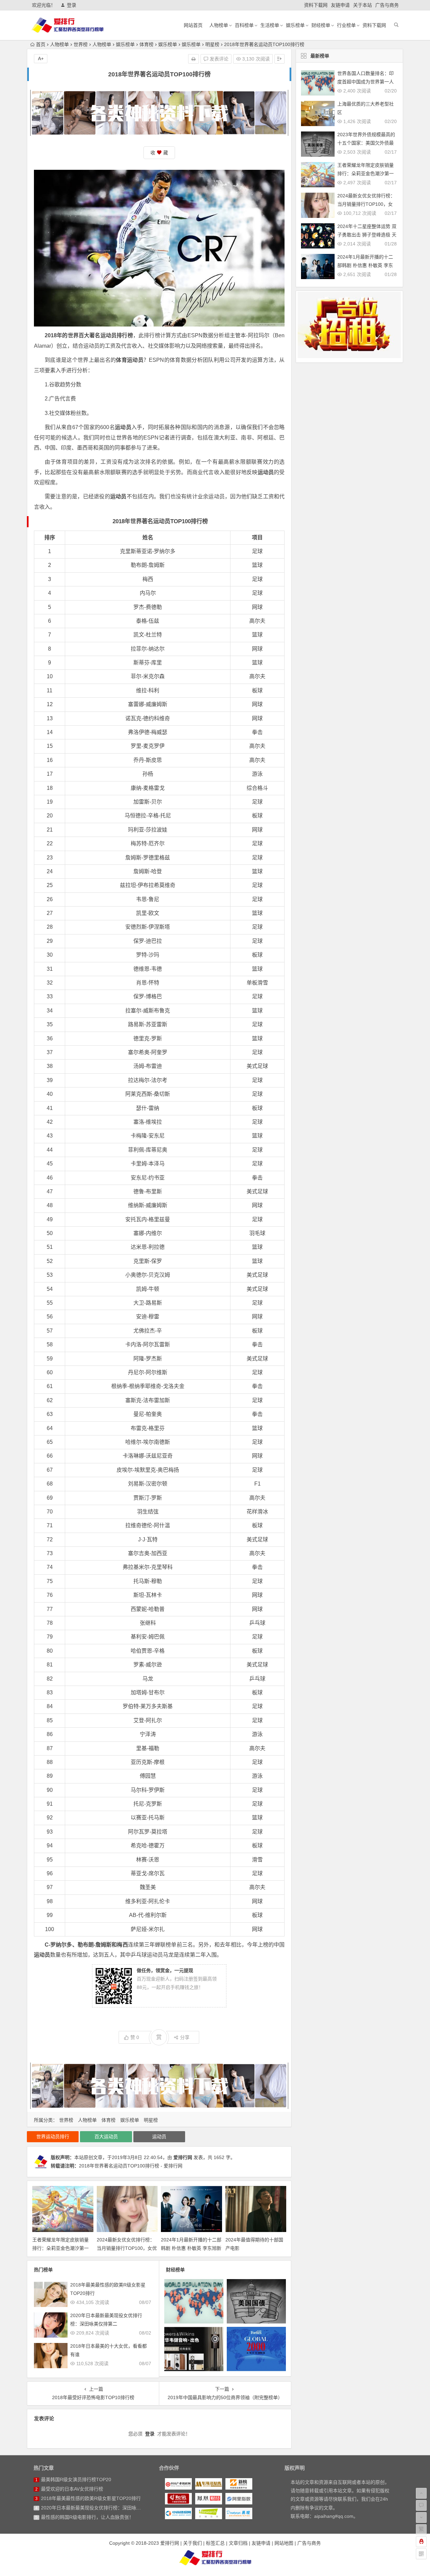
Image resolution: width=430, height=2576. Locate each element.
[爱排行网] (215, 2558)
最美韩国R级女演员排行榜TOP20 (76, 2479)
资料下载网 (316, 5)
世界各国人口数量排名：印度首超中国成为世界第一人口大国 (365, 82)
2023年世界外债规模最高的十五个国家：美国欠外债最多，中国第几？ (366, 143)
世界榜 (81, 44)
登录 (72, 5)
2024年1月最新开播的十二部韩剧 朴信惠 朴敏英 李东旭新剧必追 (191, 2248)
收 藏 (159, 153)
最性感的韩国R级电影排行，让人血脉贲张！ (87, 2517)
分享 (185, 2037)
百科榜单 (244, 25)
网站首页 (193, 25)
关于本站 (362, 5)
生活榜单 (270, 25)
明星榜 (212, 44)
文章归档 (238, 2543)
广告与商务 (387, 5)
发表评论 (218, 59)
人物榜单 (219, 25)
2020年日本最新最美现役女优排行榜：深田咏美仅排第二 (100, 2508)
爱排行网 (183, 2157)
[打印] (193, 59)
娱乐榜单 (295, 25)
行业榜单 (346, 25)
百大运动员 (106, 2137)
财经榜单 (321, 25)
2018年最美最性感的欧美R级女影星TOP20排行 (91, 2498)
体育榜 (146, 44)
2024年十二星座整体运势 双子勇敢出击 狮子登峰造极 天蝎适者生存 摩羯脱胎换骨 (367, 235)
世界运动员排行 (53, 2137)
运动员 (159, 2137)
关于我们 (192, 2543)
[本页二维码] (421, 2554)
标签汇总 (215, 2543)
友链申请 (340, 5)
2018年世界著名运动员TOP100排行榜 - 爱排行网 (131, 2166)
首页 (41, 44)
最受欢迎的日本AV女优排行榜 (72, 2489)
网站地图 (284, 2543)
